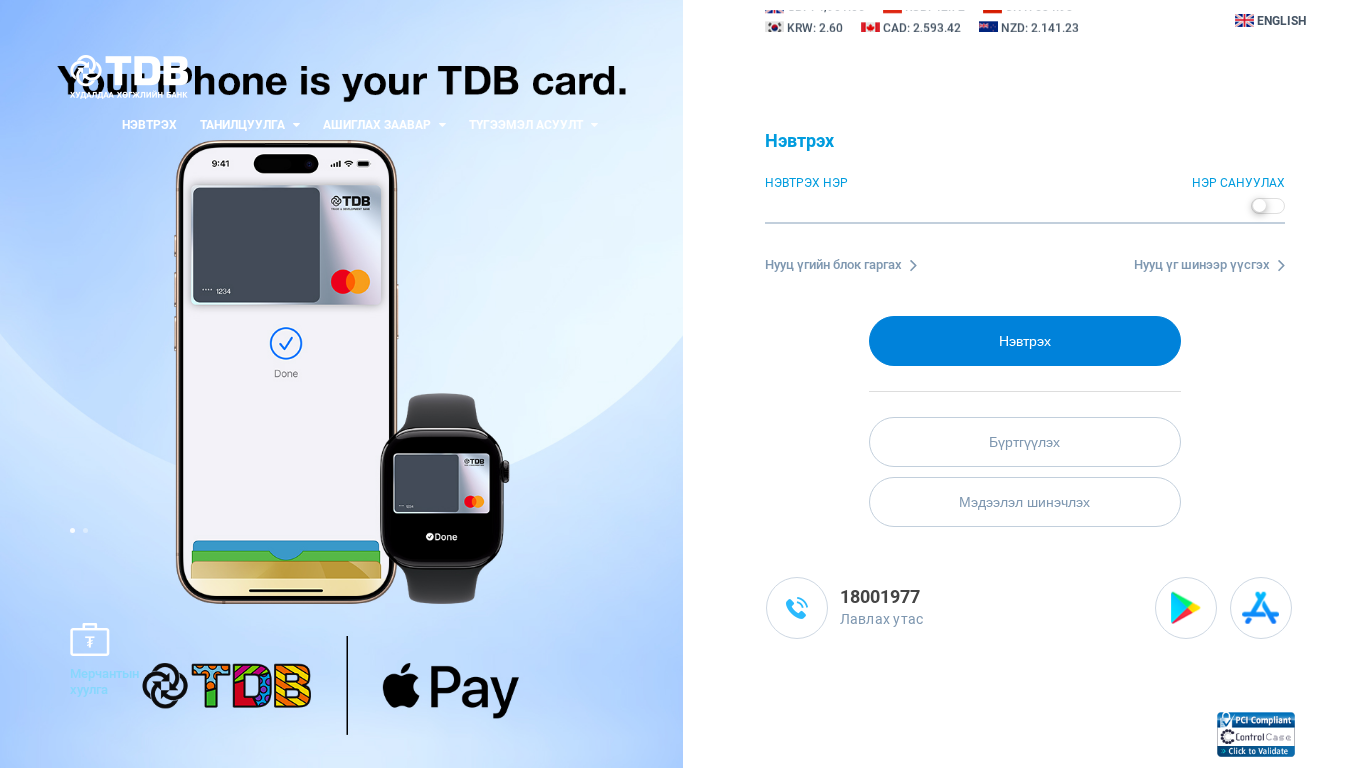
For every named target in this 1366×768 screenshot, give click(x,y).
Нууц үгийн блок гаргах (835, 264)
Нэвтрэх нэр (806, 183)
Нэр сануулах (1238, 183)
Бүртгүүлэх (1024, 442)
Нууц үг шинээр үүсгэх (1203, 264)
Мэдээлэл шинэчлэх (1024, 502)
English (1280, 21)
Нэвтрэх (149, 125)
